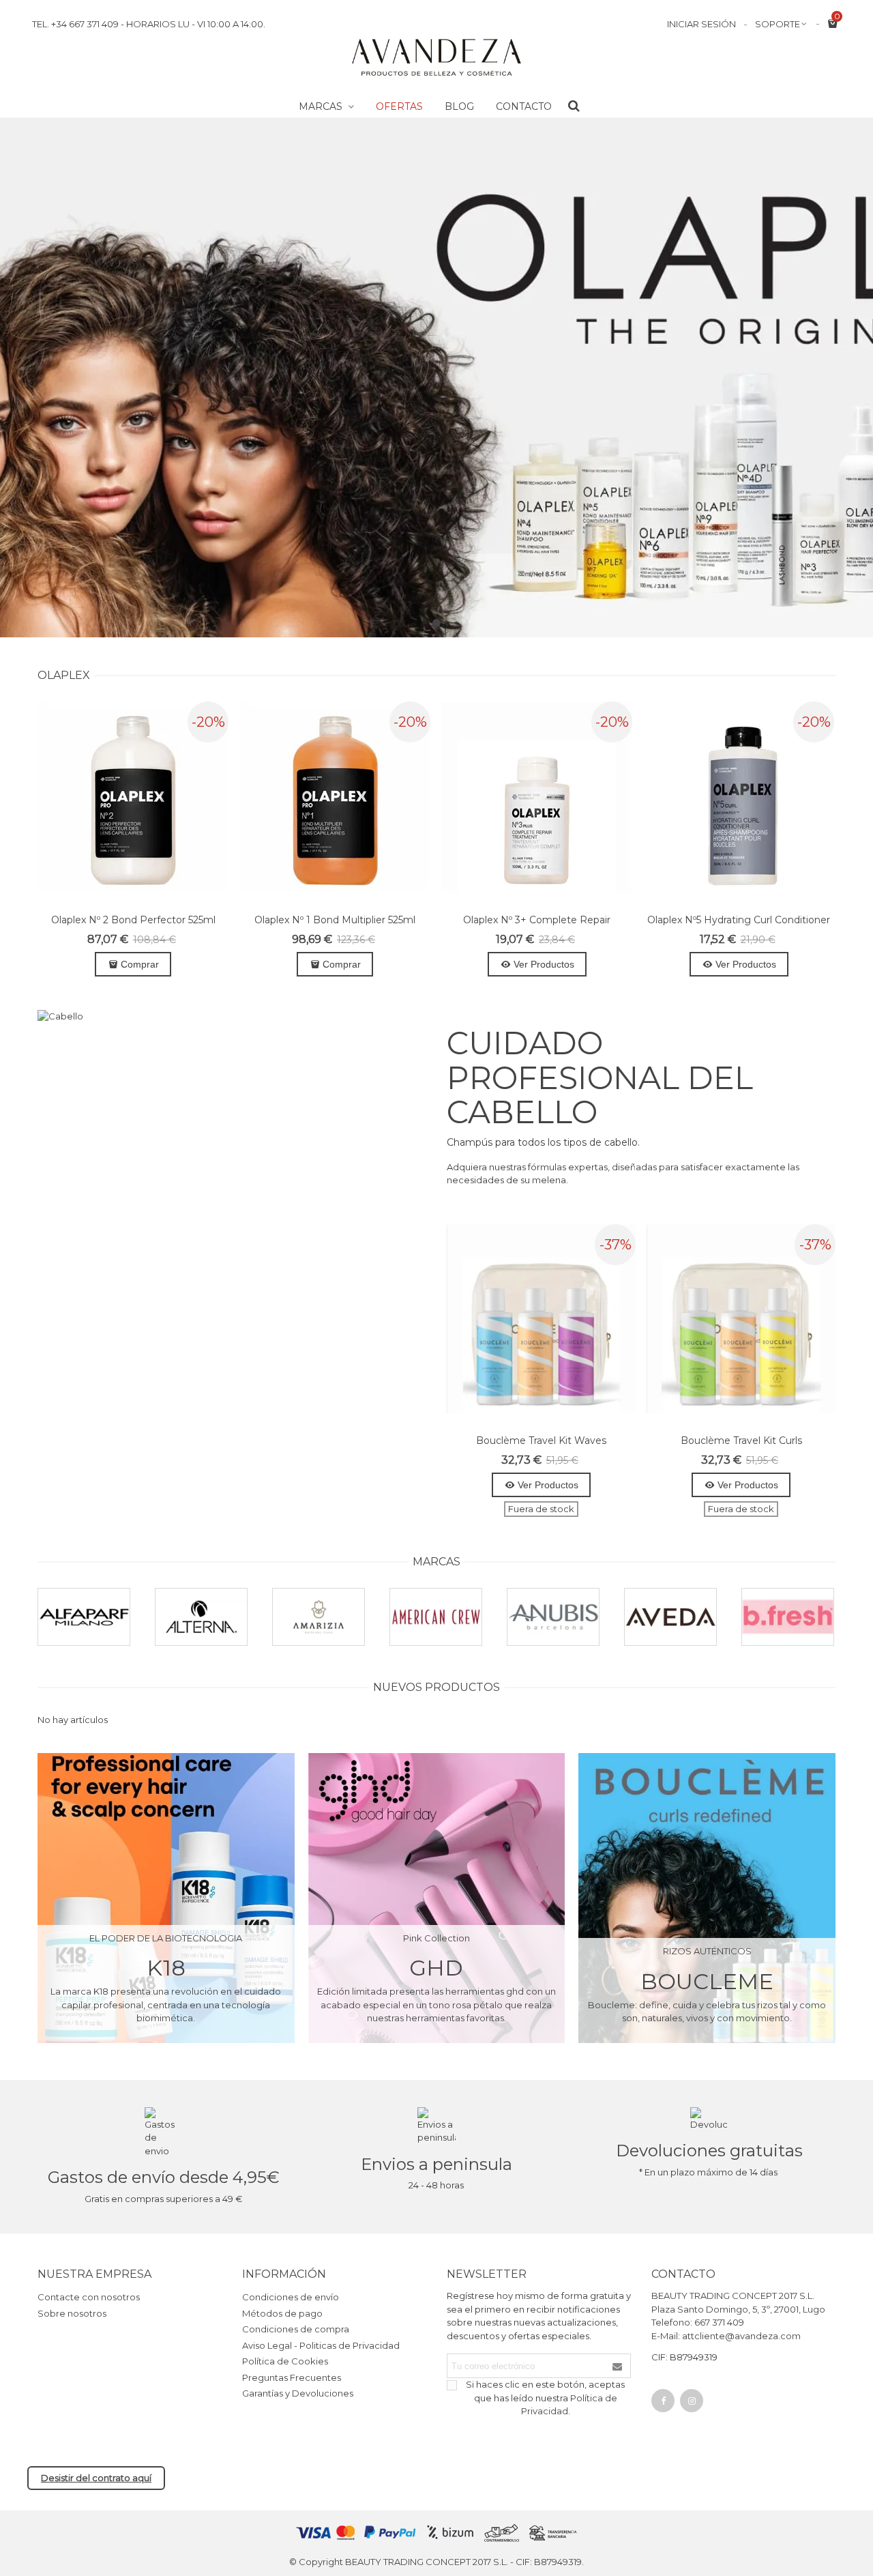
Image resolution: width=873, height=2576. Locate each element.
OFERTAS (399, 106)
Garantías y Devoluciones (298, 2393)
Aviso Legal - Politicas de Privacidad (321, 2345)
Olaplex (64, 675)
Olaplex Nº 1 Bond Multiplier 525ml (335, 920)
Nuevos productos (436, 1687)
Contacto (524, 106)
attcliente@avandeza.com (741, 2336)
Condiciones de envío (291, 2297)
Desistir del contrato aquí (96, 2478)
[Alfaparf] (84, 1617)
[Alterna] (201, 1617)
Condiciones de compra (296, 2329)
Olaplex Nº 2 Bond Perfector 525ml (133, 920)
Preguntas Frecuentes (292, 2377)
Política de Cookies (285, 2361)
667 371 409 (719, 2322)
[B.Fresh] (788, 1617)
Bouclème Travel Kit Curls (741, 1441)
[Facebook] (663, 2401)
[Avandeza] (436, 58)
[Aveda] (670, 1617)
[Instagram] (692, 2401)
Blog (459, 106)
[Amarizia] (319, 1617)
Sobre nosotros (72, 2313)
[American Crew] (436, 1617)
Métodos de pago (282, 2313)
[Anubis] (553, 1617)
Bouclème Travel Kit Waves (541, 1441)
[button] (436, 623)
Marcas (322, 106)
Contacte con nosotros (89, 2297)
